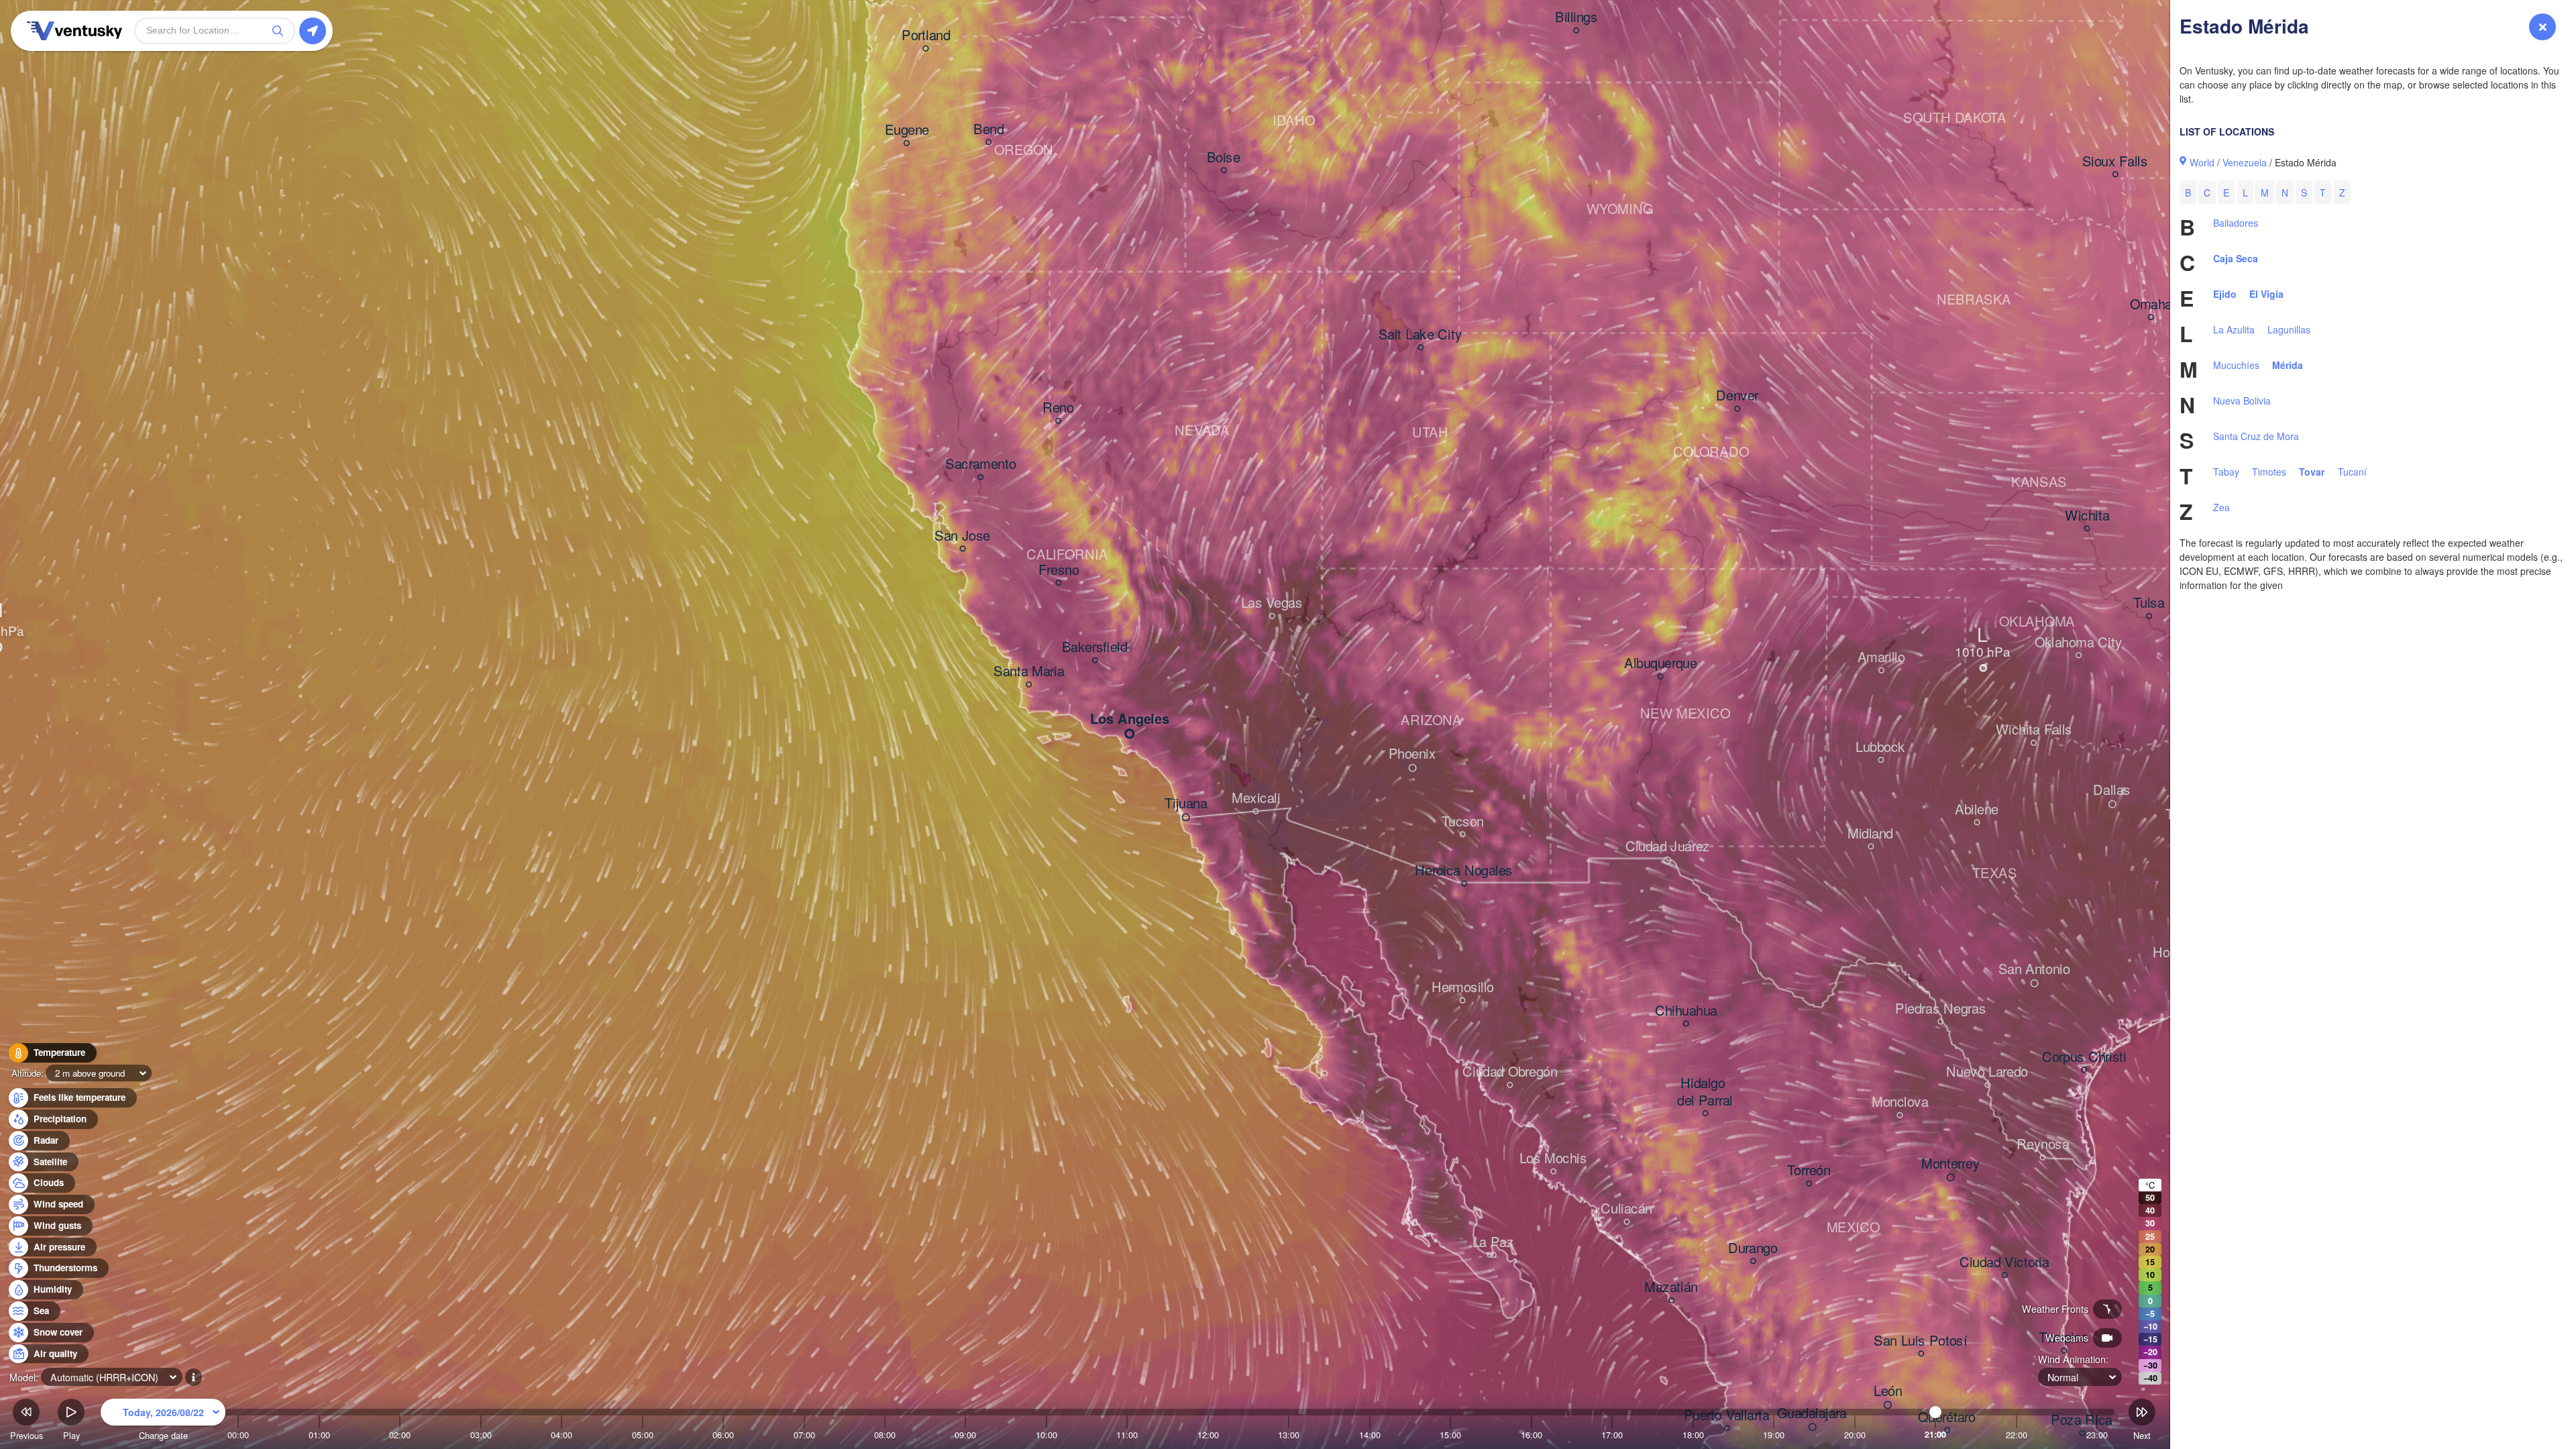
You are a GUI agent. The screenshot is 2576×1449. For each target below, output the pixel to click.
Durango (1753, 1248)
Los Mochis (1553, 1159)
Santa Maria (1029, 672)
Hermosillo (1463, 988)
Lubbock (1880, 747)
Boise (1224, 158)
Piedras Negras (1940, 1009)
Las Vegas (1272, 604)
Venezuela (2245, 162)
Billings (1576, 18)
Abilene (1977, 810)
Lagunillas (2289, 329)
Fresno (1059, 570)
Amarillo (1881, 658)
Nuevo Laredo (1987, 1073)
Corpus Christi (2084, 1057)
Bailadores (2236, 223)
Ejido (2225, 294)
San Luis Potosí (1921, 1341)
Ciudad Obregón (1510, 1073)
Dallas (2112, 791)
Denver (1737, 396)
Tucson (1463, 822)
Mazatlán (1671, 1288)
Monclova (1900, 1103)
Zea (2221, 507)
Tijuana (1186, 804)
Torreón (1809, 1171)
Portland (926, 36)
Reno (1058, 409)
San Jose (962, 536)
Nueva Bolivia (2242, 400)
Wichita (2087, 516)
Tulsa (2149, 604)
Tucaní (2352, 472)
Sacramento (980, 465)
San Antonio (2034, 970)
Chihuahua (1686, 1011)
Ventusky (72, 31)
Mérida (2288, 365)
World (2202, 162)
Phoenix (1412, 755)
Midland (1870, 834)
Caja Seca (2236, 258)
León (1888, 1391)
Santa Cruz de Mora (2256, 436)
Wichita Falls (2034, 731)
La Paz (1493, 1242)
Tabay (2226, 472)
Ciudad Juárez (1668, 847)
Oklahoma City (2079, 643)
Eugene (907, 131)
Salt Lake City (1420, 335)
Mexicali (1256, 799)
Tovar (2312, 472)
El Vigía (2266, 294)
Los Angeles (1129, 719)
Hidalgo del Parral (1705, 1092)
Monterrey (1950, 1164)
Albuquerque (1660, 664)
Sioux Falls (2115, 162)
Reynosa (2043, 1145)
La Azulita (2234, 329)
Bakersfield (1095, 648)
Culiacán (1626, 1210)
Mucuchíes (2236, 365)
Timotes (2269, 472)
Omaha (2151, 305)
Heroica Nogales (1464, 871)
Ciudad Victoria (2004, 1263)
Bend (988, 129)
